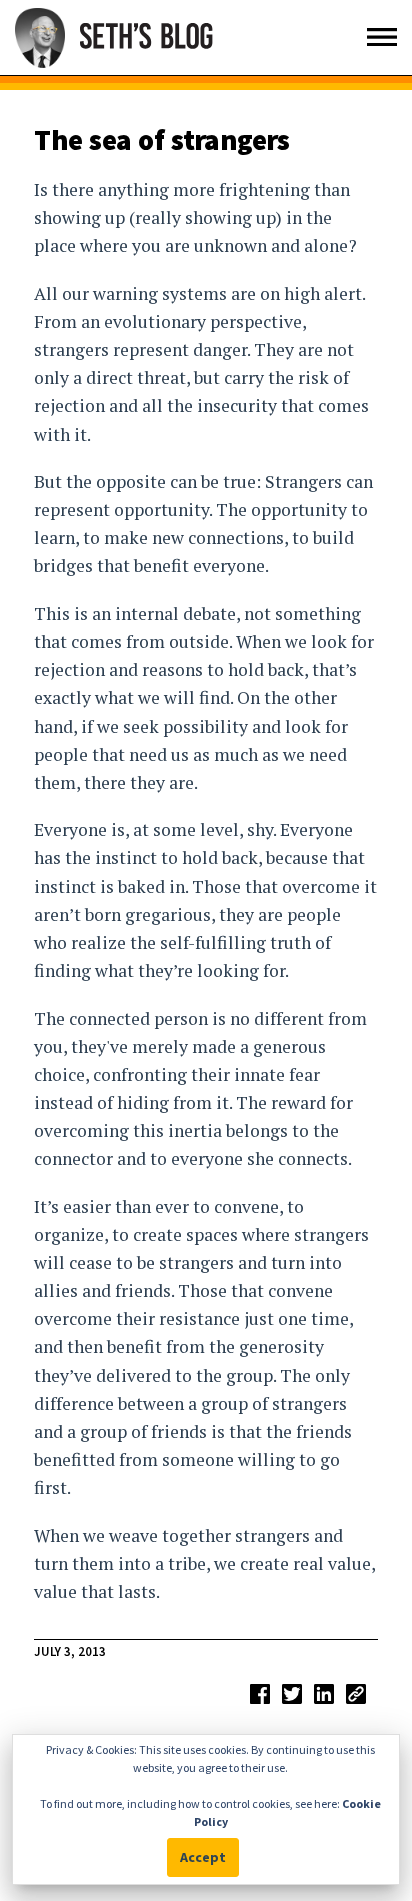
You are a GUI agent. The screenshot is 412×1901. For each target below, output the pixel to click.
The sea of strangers (162, 140)
